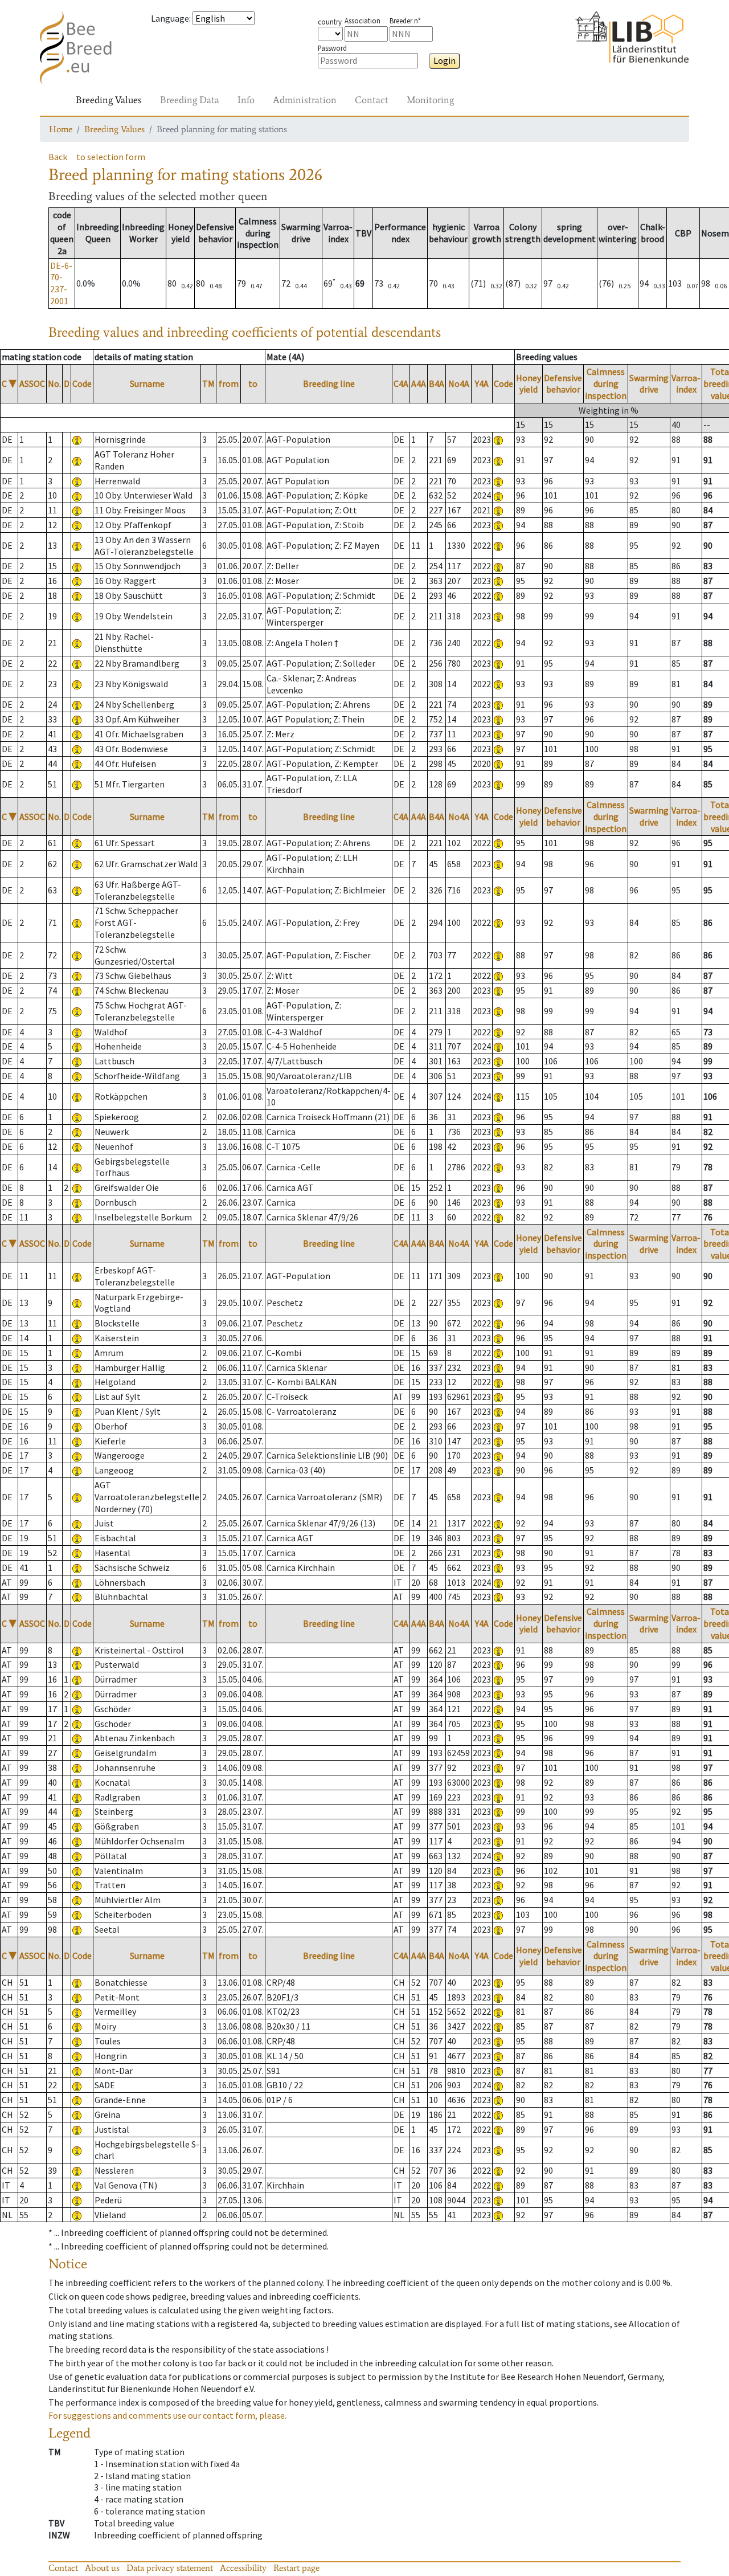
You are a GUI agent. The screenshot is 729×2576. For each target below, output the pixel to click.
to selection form (111, 157)
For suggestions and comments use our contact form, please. (167, 2415)
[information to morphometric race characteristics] (77, 439)
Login (445, 60)
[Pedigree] (498, 439)
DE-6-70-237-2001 (61, 283)
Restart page (296, 2568)
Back (58, 157)
